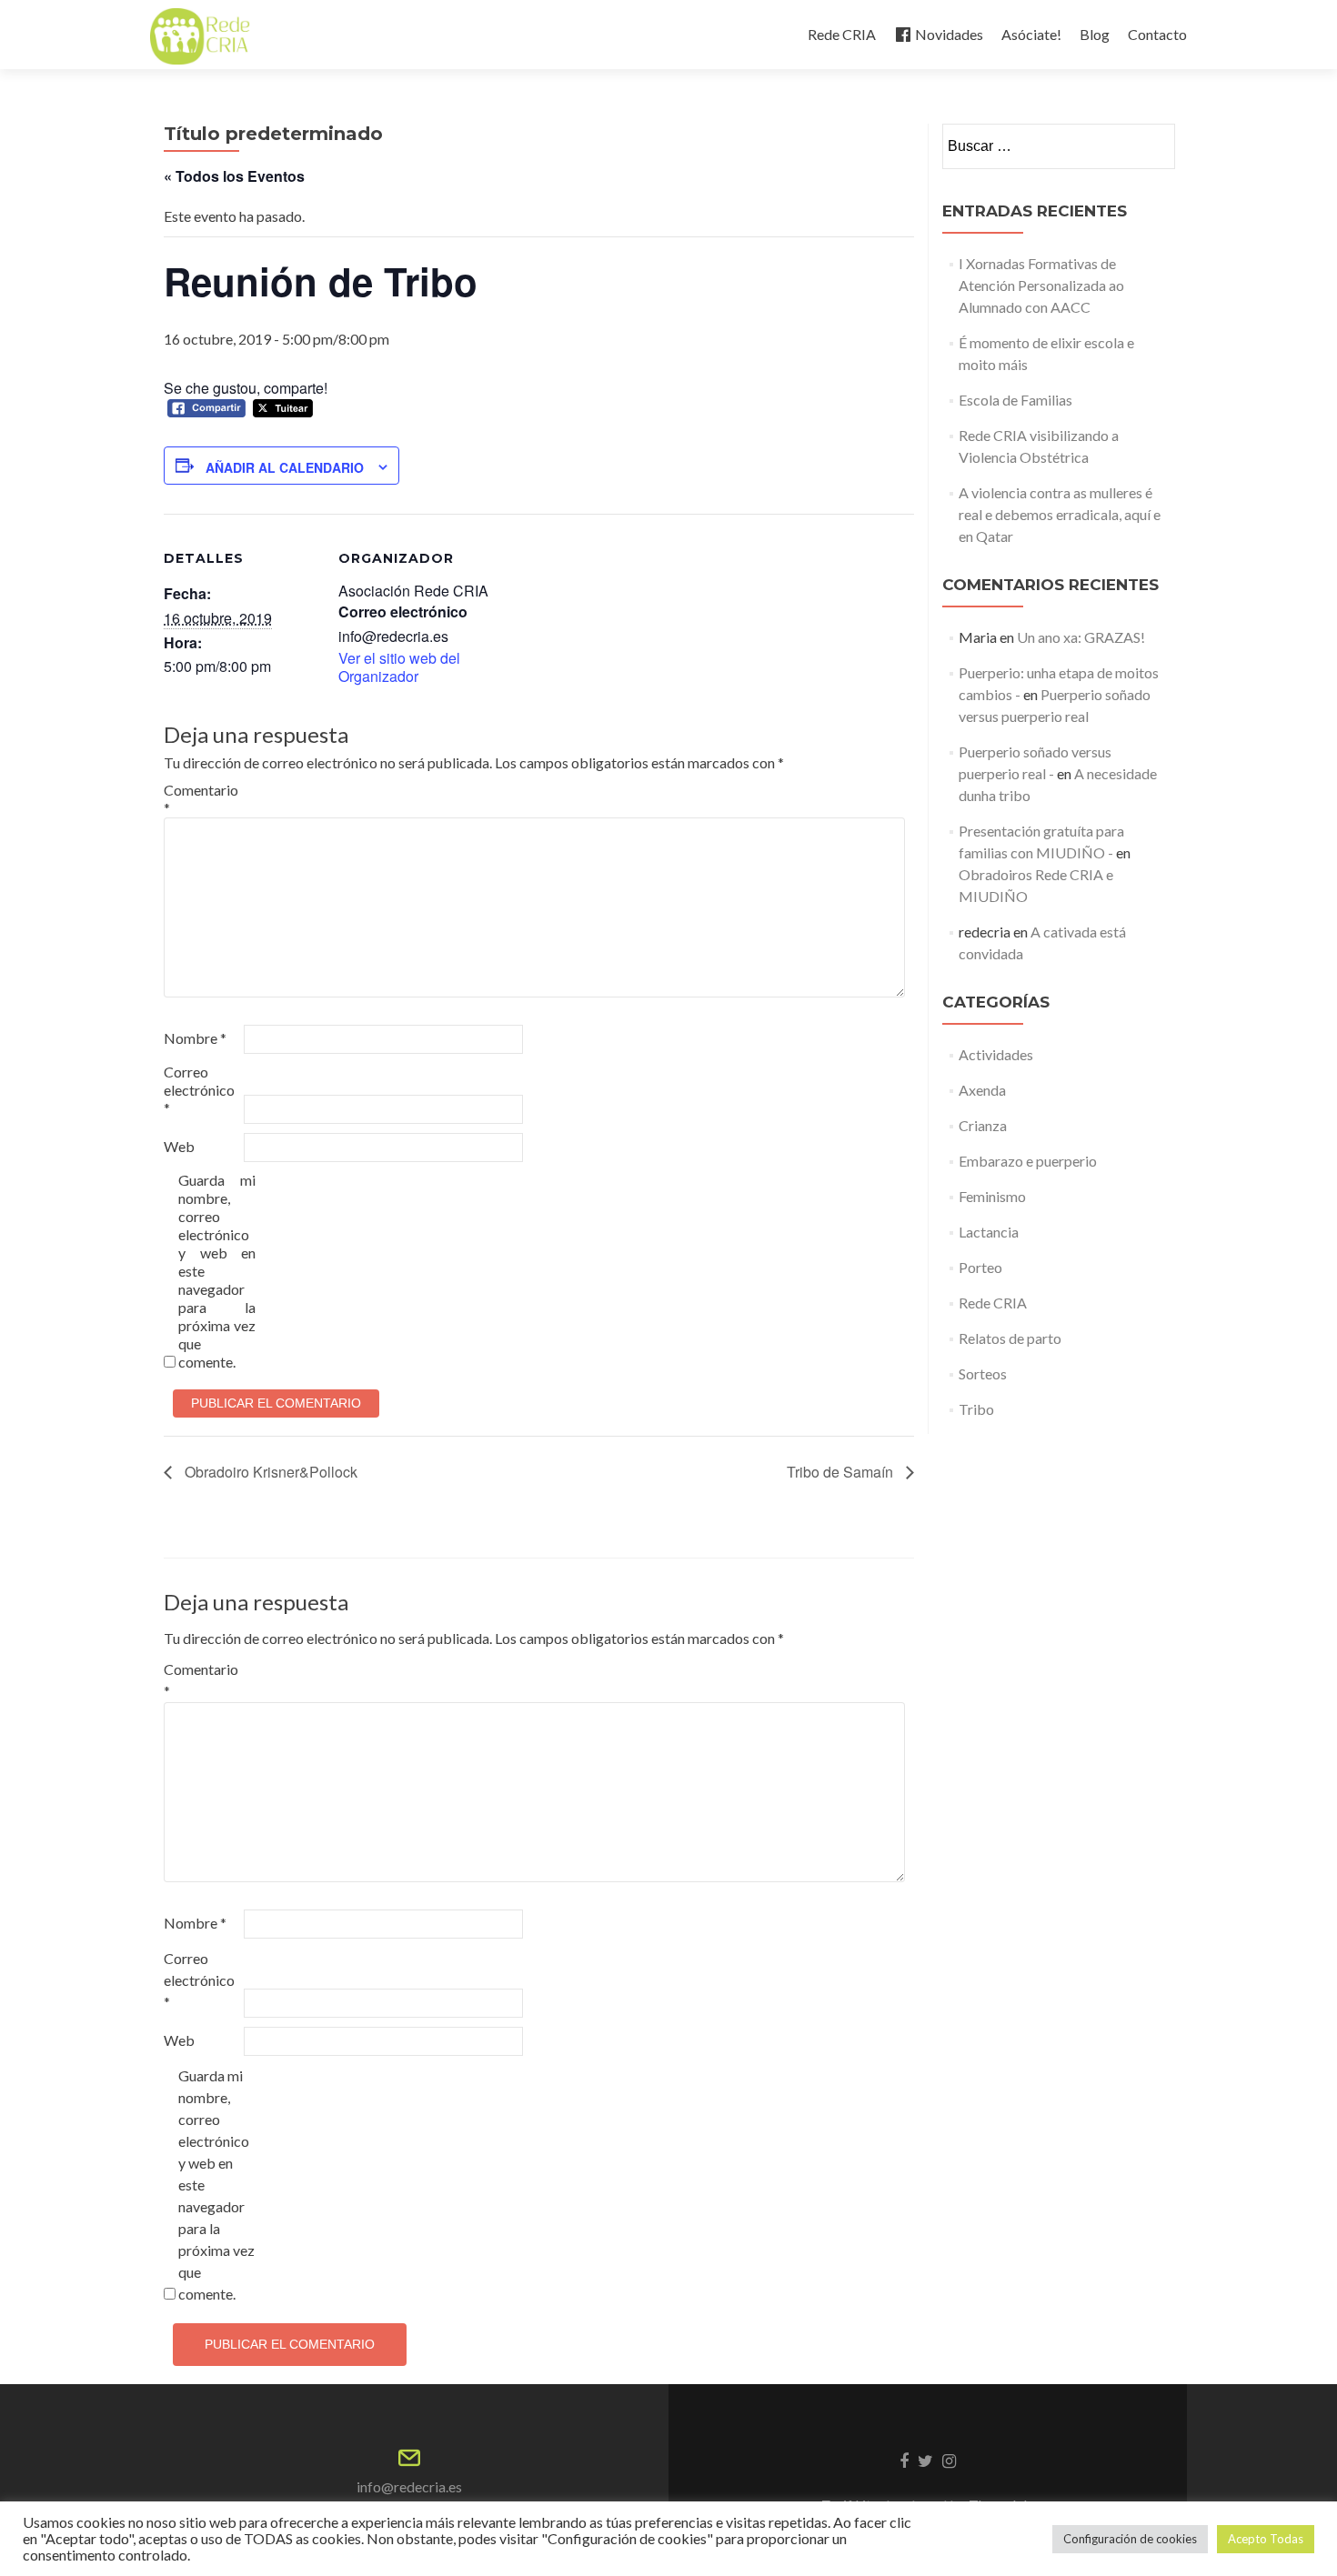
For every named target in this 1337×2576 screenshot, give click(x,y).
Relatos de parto (1010, 1338)
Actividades (996, 1054)
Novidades (949, 34)
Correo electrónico (199, 1090)
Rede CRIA (842, 34)
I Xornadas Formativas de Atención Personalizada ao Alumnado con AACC (1041, 285)
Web (179, 1146)
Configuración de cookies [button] (1130, 2539)
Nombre (195, 1038)
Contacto (1157, 34)
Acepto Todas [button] (1266, 2539)
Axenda (982, 1090)
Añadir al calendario (285, 467)
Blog (1095, 34)
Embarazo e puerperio (1028, 1161)
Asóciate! (1031, 34)
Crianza (983, 1125)
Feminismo (992, 1196)
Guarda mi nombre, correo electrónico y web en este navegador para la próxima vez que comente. (217, 1271)
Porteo (980, 1267)
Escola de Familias (1015, 400)
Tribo (976, 1409)
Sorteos (983, 1373)
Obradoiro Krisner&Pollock (269, 1472)
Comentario (201, 799)
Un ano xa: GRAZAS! (1081, 637)
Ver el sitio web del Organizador (399, 667)
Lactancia (989, 1232)
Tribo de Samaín (842, 1472)
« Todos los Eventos (234, 176)
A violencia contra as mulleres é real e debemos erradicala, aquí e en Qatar (1060, 514)
